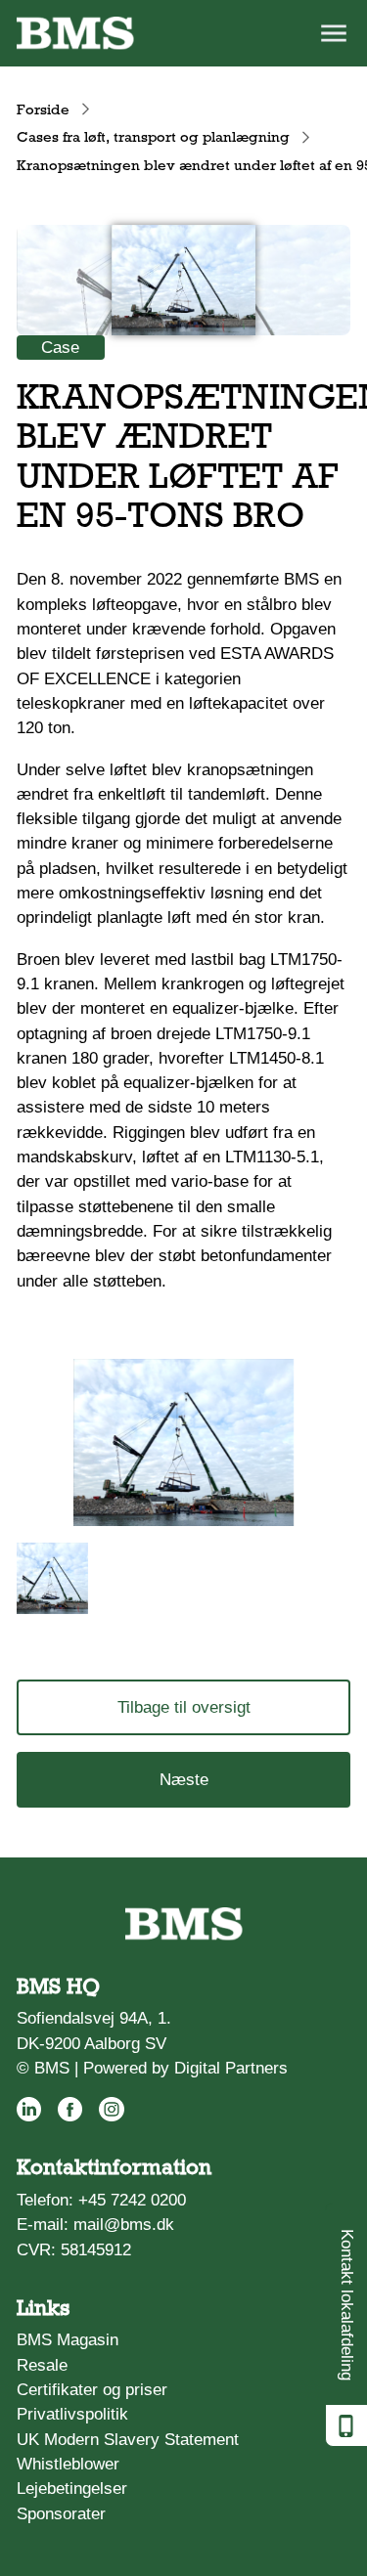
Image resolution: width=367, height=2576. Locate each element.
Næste (184, 1780)
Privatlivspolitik (72, 2414)
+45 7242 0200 (132, 2200)
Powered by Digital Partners (185, 2068)
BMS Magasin (68, 2340)
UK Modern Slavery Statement (128, 2440)
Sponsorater (61, 2514)
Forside (43, 109)
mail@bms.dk (124, 2225)
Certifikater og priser (92, 2390)
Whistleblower (68, 2464)
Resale (42, 2365)
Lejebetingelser (72, 2489)
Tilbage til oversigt (184, 1707)
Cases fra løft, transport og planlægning (153, 136)
